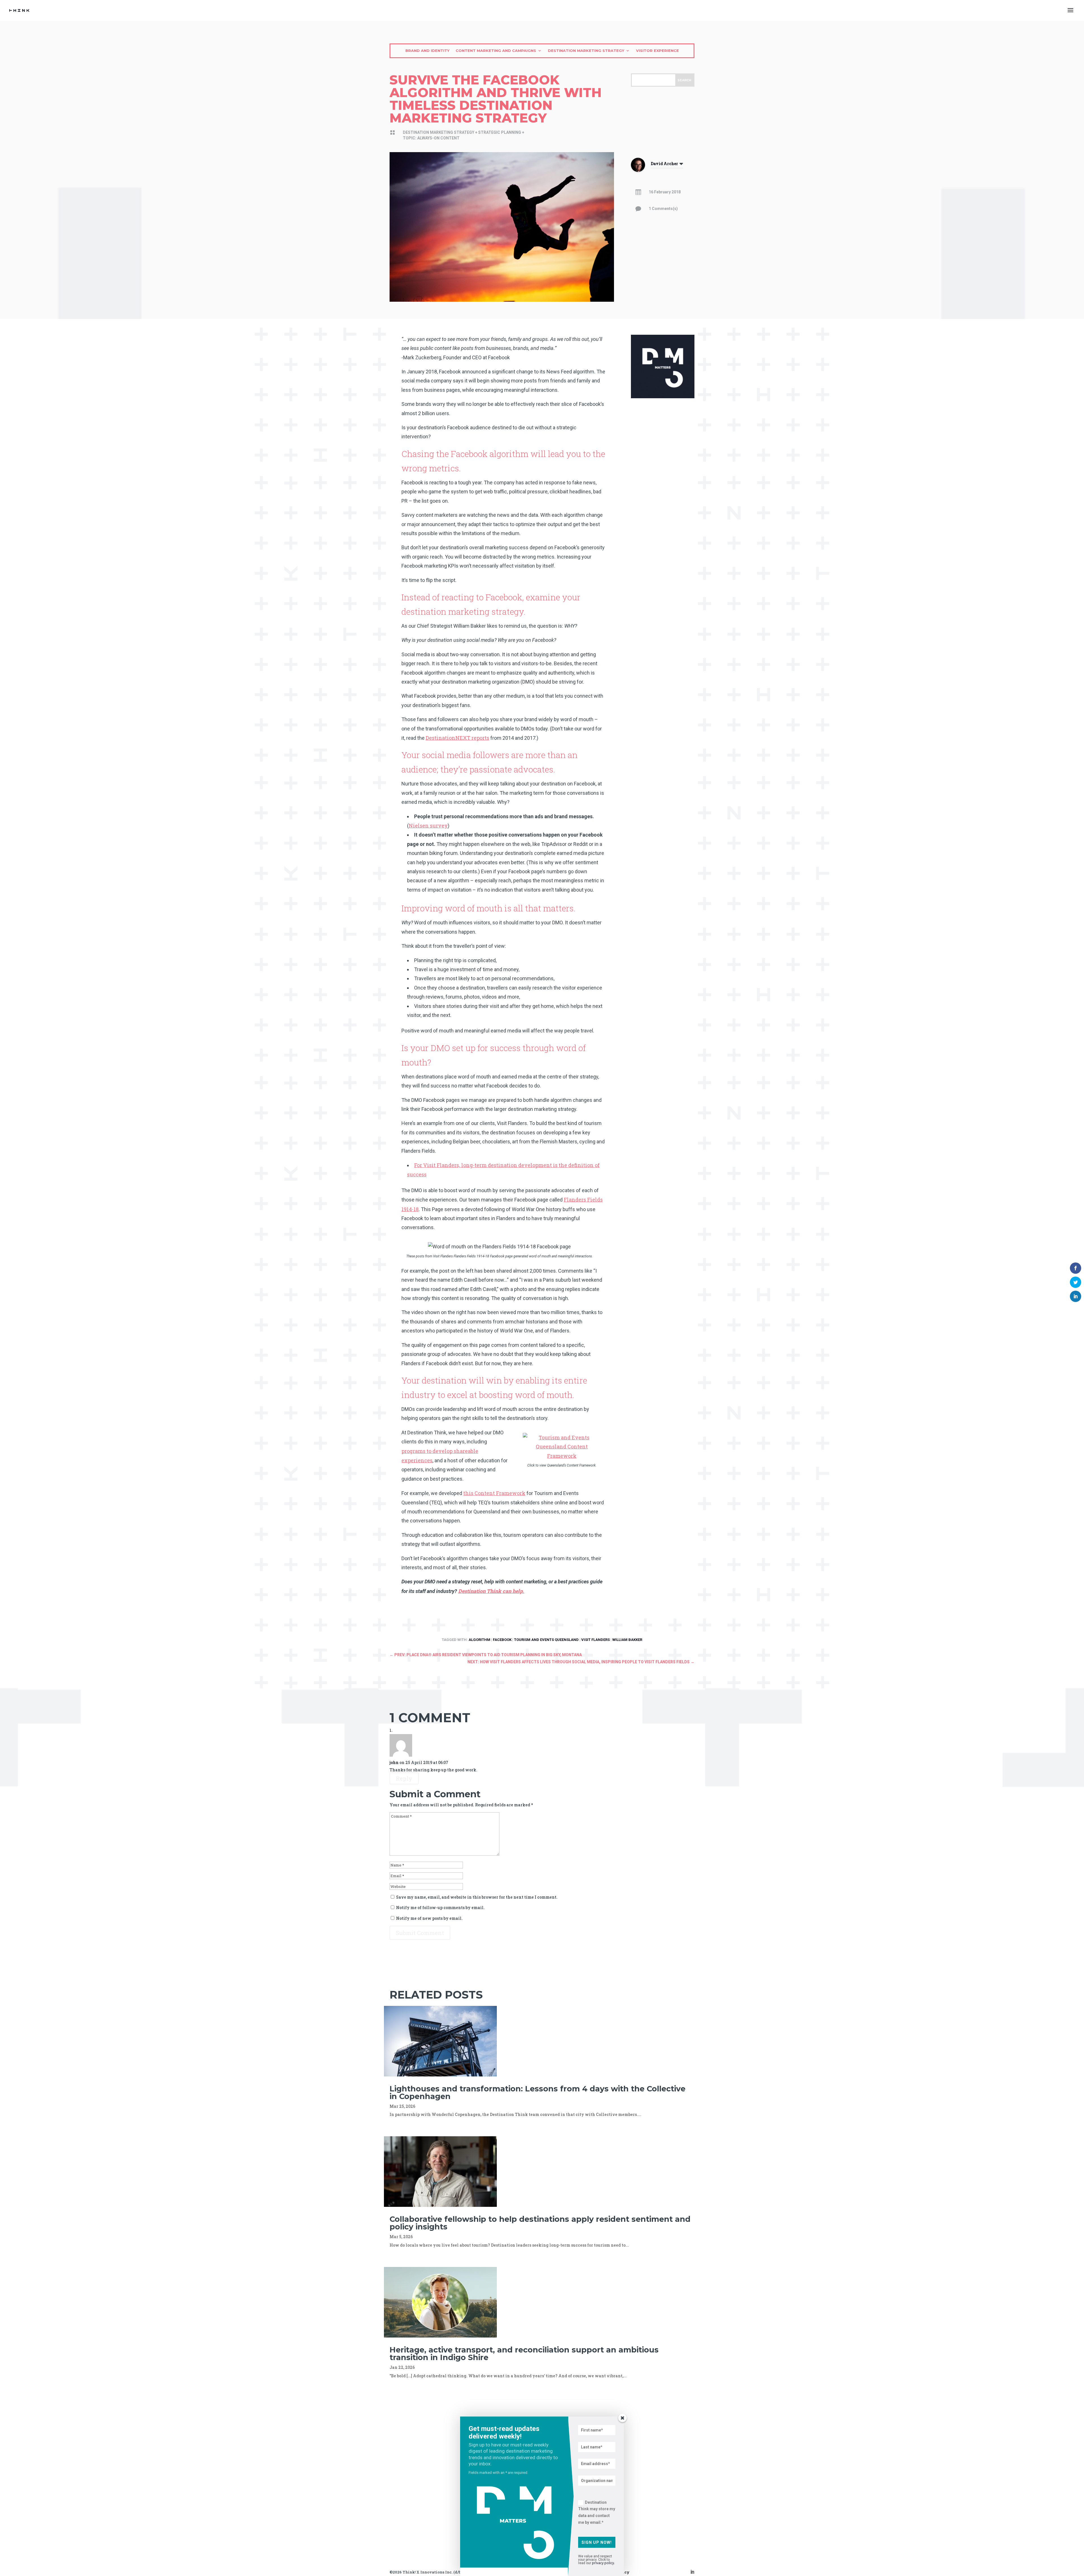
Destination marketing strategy (586, 51)
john (394, 1762)
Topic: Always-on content (431, 138)
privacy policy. (603, 2563)
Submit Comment (420, 1933)
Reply (404, 1778)
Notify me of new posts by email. (429, 1918)
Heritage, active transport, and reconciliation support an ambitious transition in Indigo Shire (524, 2354)
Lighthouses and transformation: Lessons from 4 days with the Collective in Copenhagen (537, 2093)
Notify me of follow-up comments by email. (440, 1908)
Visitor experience (657, 51)
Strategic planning (500, 132)
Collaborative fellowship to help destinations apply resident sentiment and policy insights (540, 2223)
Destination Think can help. (491, 1591)
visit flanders (595, 1640)
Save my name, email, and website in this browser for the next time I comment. (477, 1897)
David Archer (664, 164)
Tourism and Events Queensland (546, 1640)
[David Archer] (638, 170)
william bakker (627, 1640)
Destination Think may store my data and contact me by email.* (597, 2512)
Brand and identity (427, 51)
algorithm (479, 1640)
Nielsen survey (428, 826)
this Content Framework (494, 1493)
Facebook (502, 1640)
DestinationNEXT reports (457, 738)
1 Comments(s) (663, 209)
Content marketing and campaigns (496, 51)
